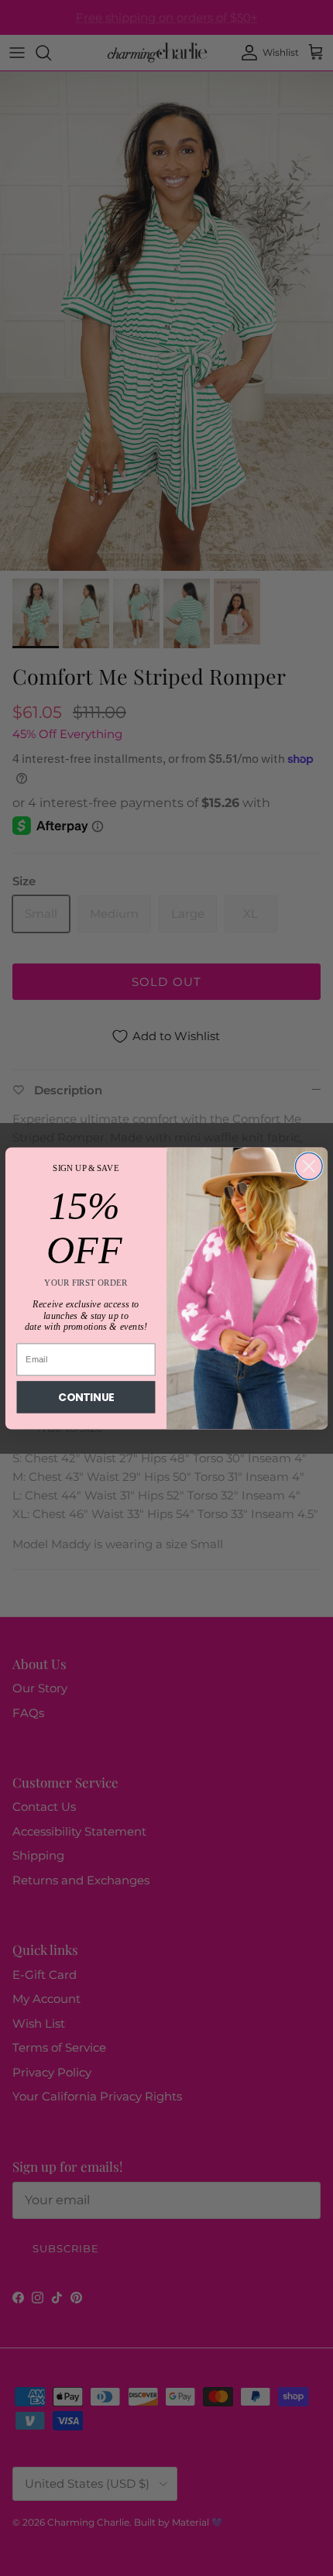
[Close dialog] (309, 1166)
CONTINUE (86, 1397)
